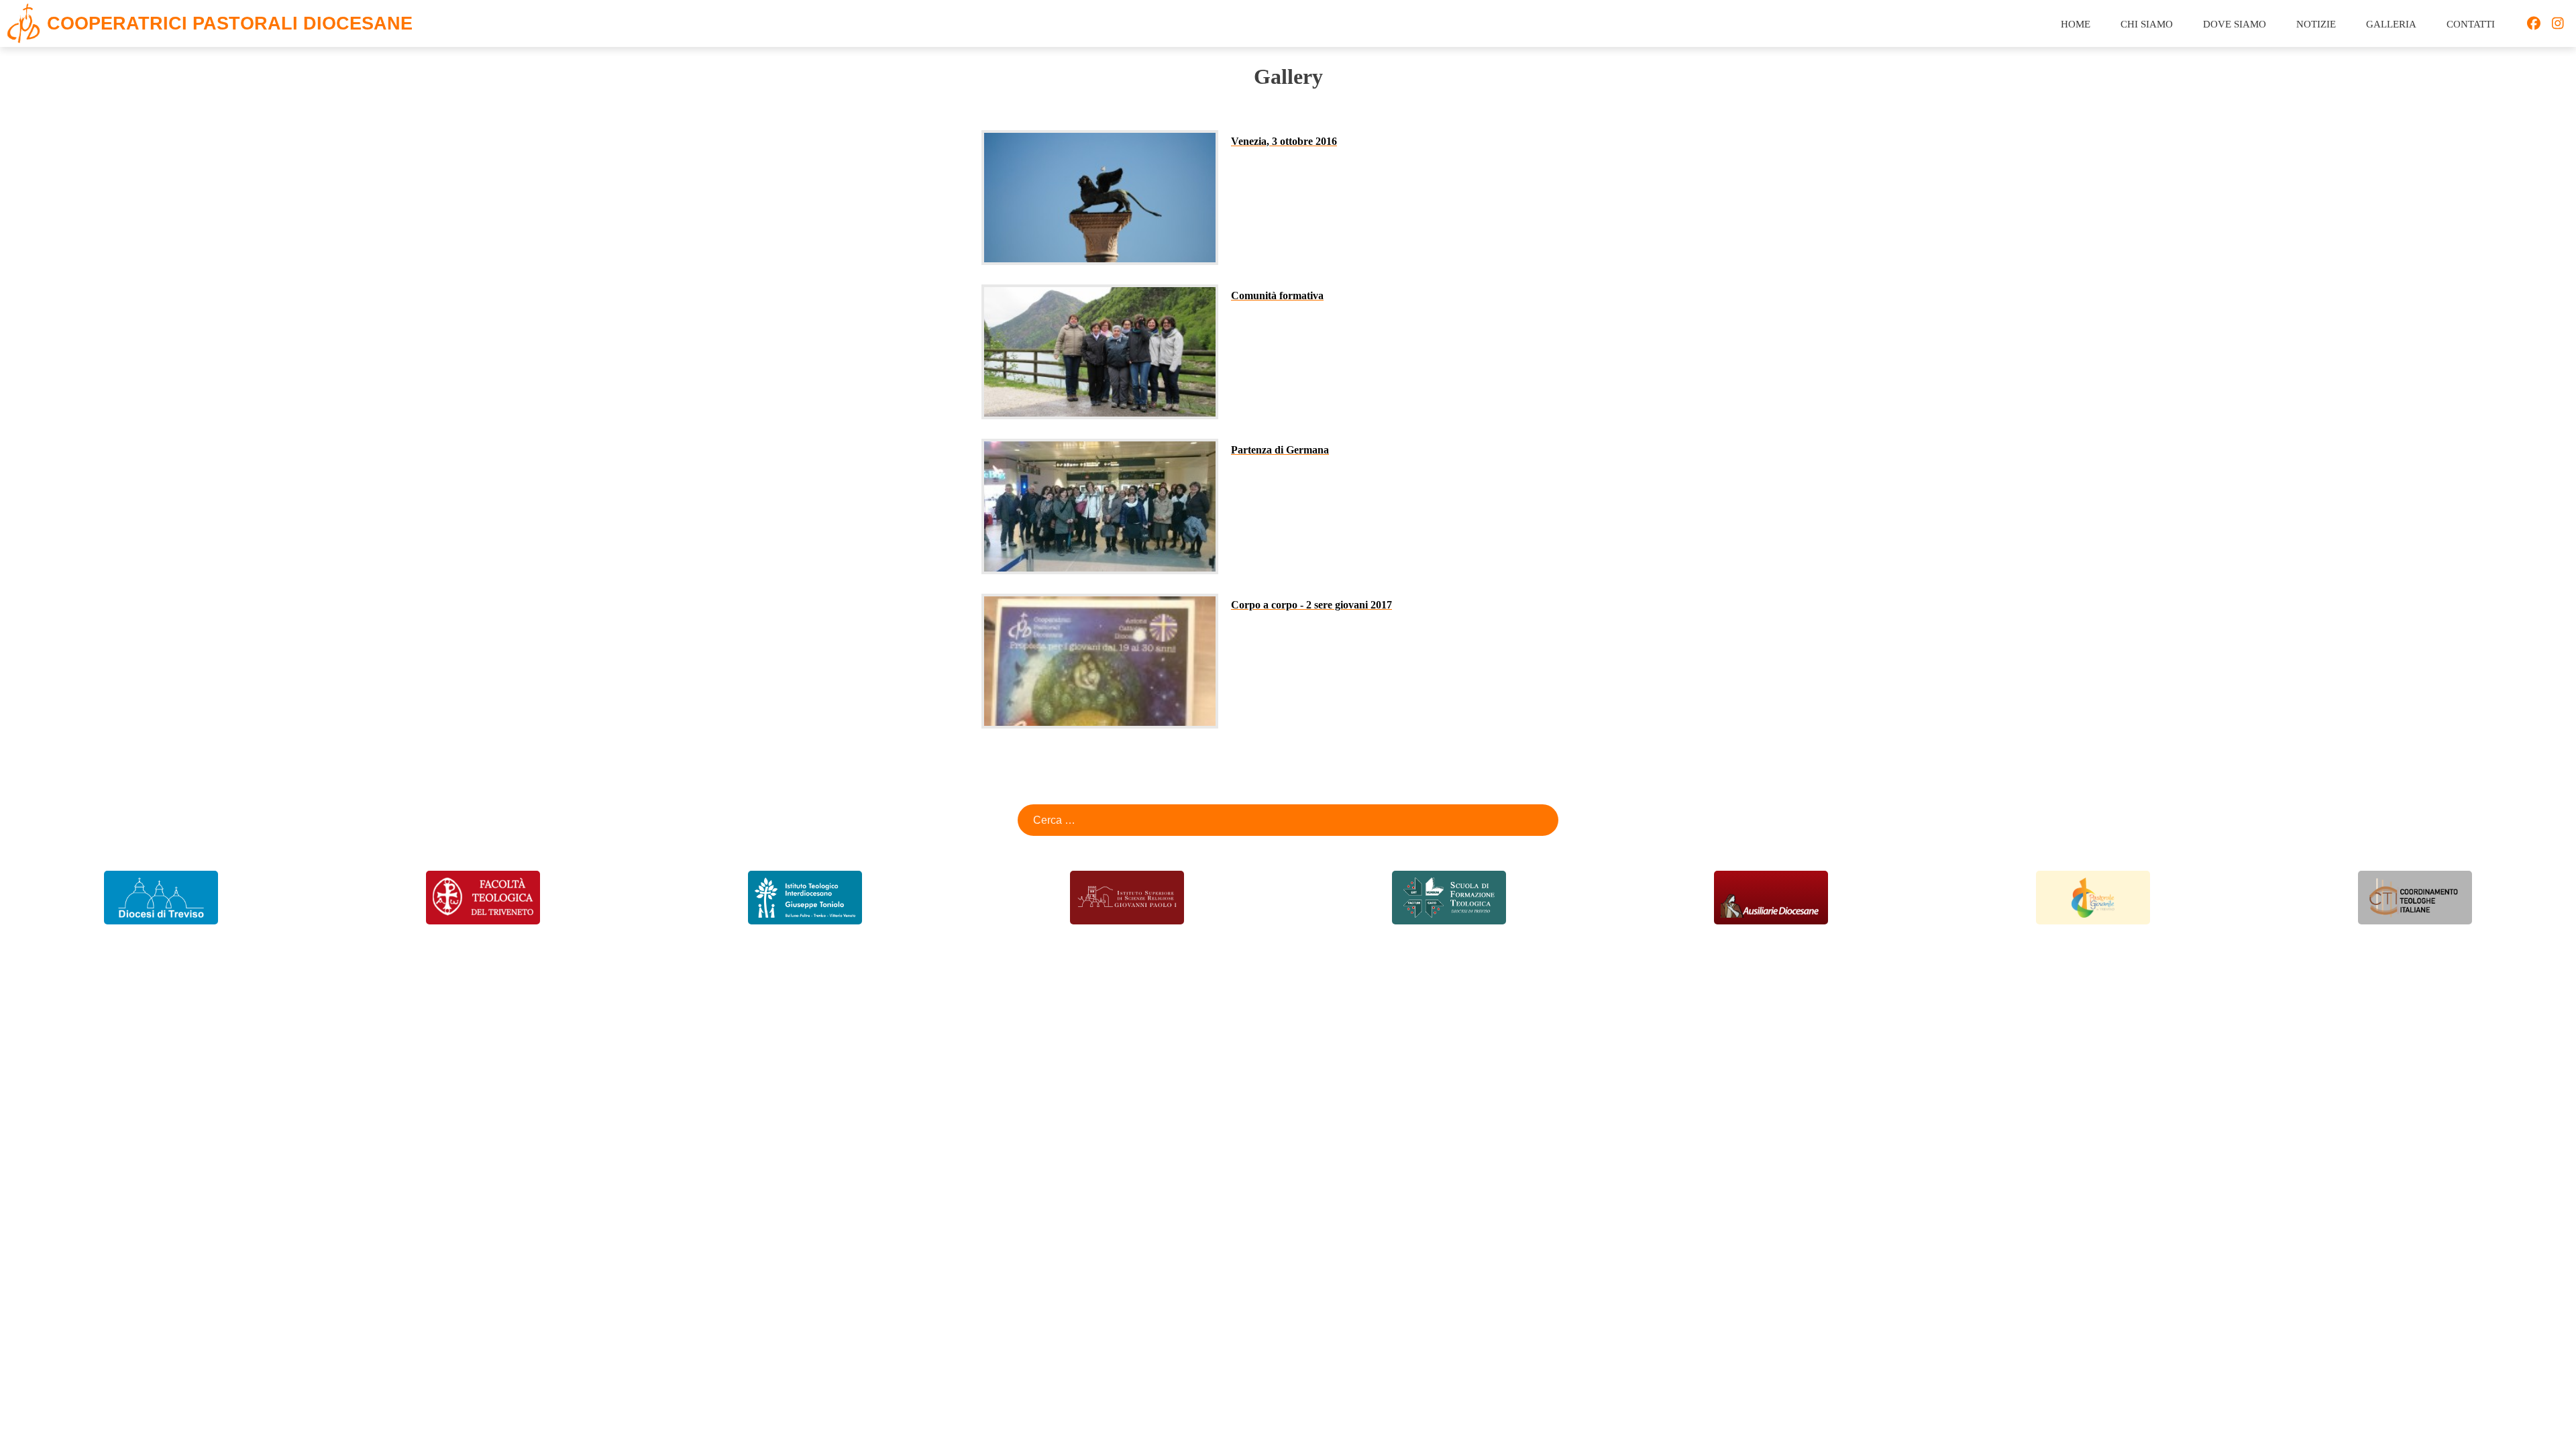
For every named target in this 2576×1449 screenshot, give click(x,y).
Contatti (2471, 24)
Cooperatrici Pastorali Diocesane (230, 24)
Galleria (2391, 24)
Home (2076, 24)
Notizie (2316, 24)
